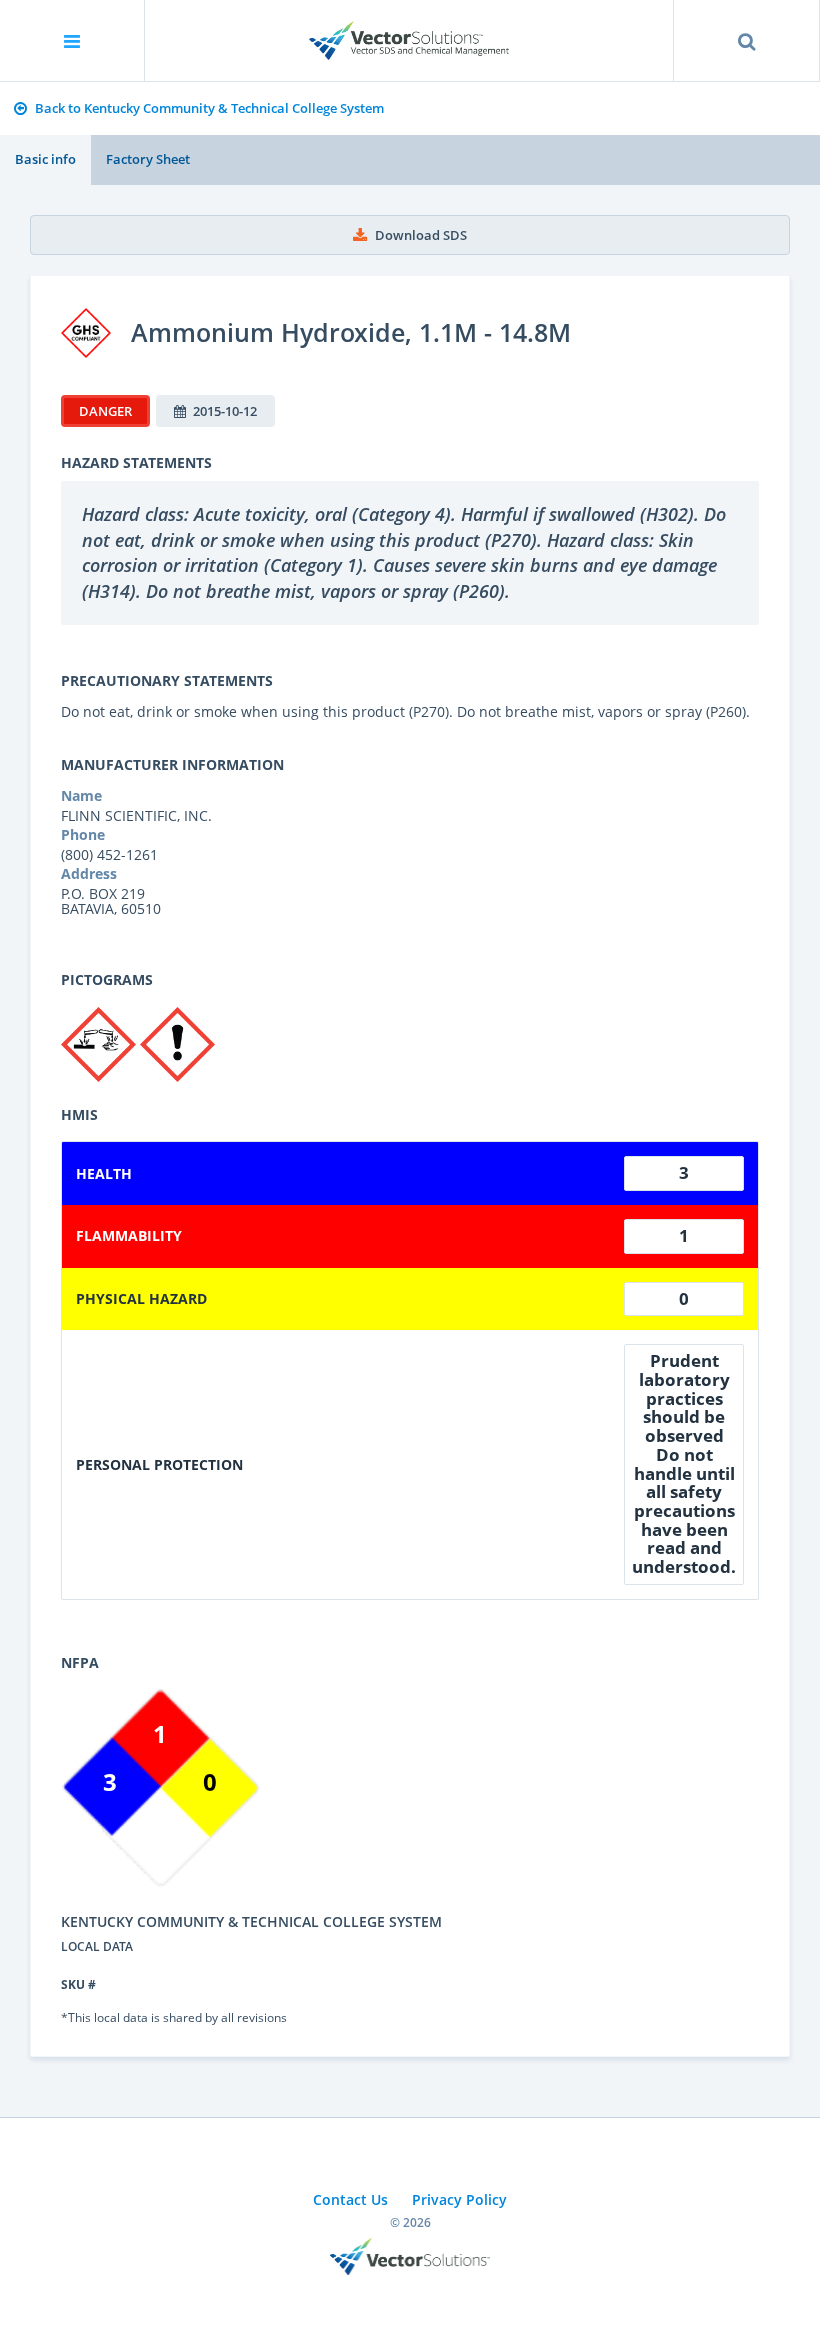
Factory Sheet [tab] (148, 159)
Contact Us (350, 2199)
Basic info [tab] (45, 159)
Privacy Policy (459, 2199)
